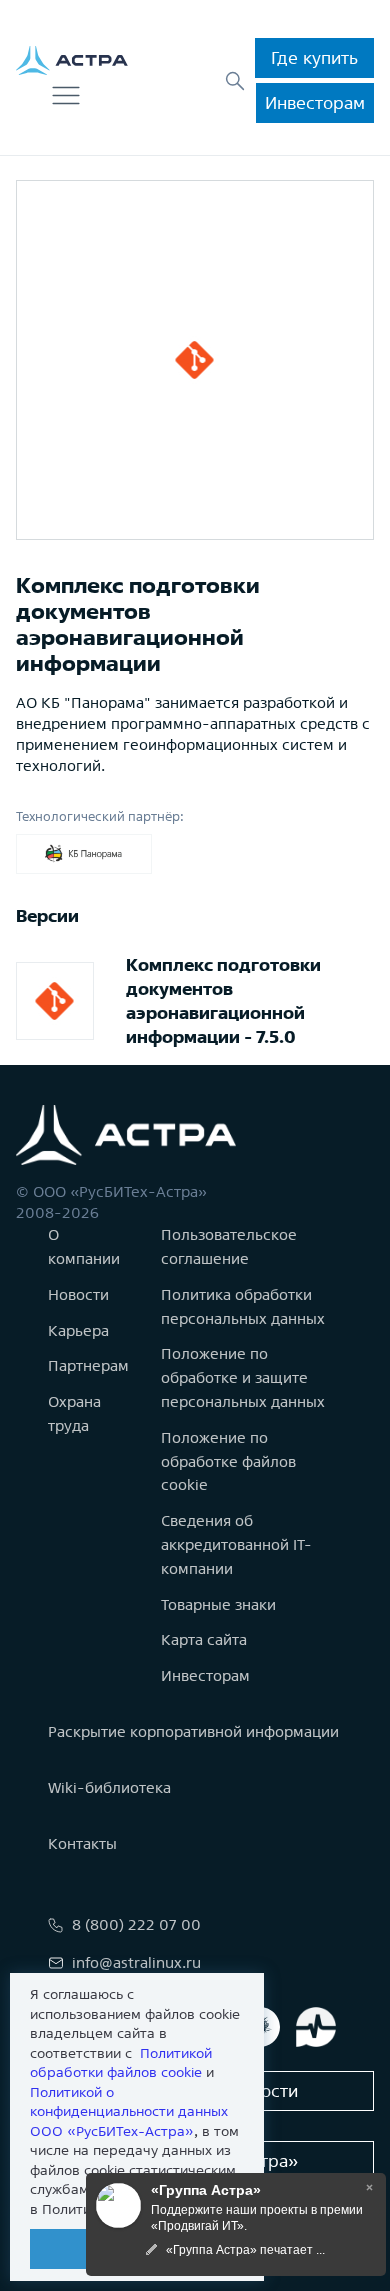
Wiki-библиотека (109, 1787)
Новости (78, 1294)
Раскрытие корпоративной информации (193, 1731)
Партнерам (88, 1365)
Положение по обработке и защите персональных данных (243, 1377)
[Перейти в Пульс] (316, 2027)
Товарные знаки (218, 1604)
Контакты (82, 1843)
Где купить (314, 57)
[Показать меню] (66, 96)
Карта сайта (204, 1639)
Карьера (78, 1330)
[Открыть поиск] (235, 81)
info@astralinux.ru (136, 1962)
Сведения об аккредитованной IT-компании (236, 1544)
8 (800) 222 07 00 (136, 1924)
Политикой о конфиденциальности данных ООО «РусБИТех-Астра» (129, 2111)
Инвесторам (315, 102)
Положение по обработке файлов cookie (228, 1461)
